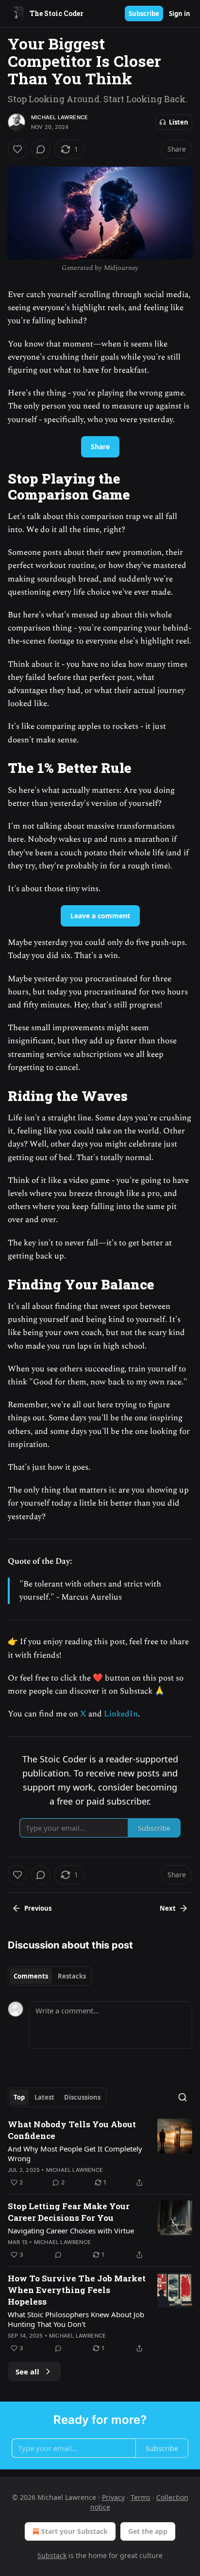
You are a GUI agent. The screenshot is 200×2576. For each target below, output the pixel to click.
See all (27, 2372)
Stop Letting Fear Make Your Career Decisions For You (69, 2212)
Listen (179, 122)
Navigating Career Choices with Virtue (71, 2230)
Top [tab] (19, 2097)
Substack (52, 2555)
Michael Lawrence (59, 117)
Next (168, 1908)
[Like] (17, 149)
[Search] (183, 2097)
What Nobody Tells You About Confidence (72, 2130)
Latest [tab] (44, 2097)
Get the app (148, 2531)
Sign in (180, 14)
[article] (100, 2153)
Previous (38, 1908)
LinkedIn (121, 1714)
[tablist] (50, 1976)
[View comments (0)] (41, 149)
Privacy (113, 2497)
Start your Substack (75, 2531)
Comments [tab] (31, 1976)
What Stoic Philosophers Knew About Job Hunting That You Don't (76, 2319)
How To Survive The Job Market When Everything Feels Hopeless (77, 2290)
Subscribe (144, 14)
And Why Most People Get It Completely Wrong (75, 2153)
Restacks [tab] (72, 1976)
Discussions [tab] (82, 2097)
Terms (141, 2497)
